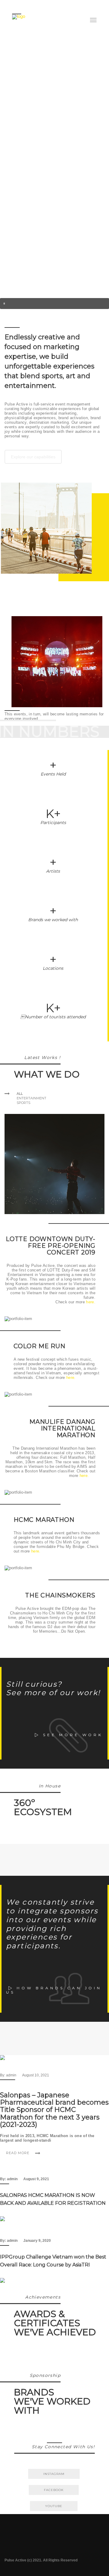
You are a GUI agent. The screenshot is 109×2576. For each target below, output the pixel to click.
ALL (20, 1094)
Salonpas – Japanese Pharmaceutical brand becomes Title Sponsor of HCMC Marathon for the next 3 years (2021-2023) (54, 2110)
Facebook (54, 2490)
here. (91, 1302)
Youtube (54, 2506)
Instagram (54, 2474)
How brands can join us (54, 1990)
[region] (54, 154)
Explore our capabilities (33, 457)
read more (18, 2153)
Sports (23, 1103)
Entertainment (31, 1098)
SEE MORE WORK (73, 1735)
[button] (54, 304)
